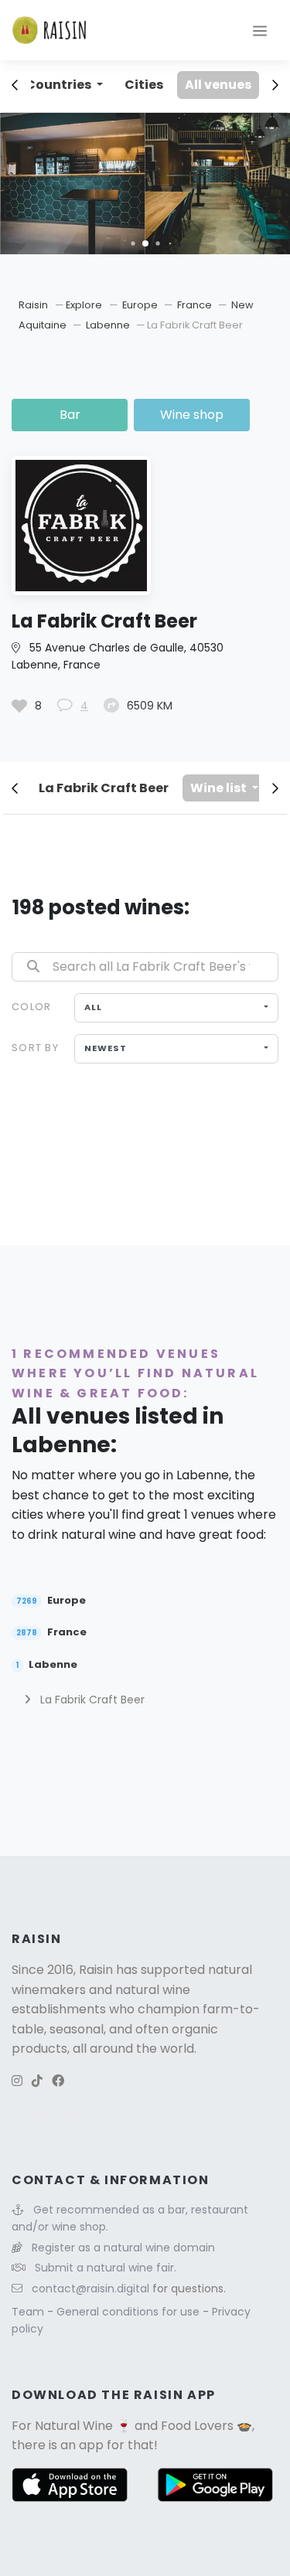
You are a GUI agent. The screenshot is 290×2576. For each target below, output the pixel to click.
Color (31, 1007)
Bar (70, 415)
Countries (60, 85)
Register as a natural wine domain (123, 2248)
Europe (141, 305)
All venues (218, 85)
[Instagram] (17, 2081)
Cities (144, 85)
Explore (84, 305)
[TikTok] (37, 2081)
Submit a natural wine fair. (106, 2268)
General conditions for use (130, 2312)
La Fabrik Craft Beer (104, 788)
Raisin (33, 305)
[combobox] (176, 1008)
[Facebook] (58, 2081)
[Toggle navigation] (260, 30)
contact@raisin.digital (90, 2288)
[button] (133, 243)
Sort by (35, 1048)
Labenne (109, 325)
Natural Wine (74, 2426)
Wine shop (192, 415)
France (196, 305)
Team (29, 2312)
